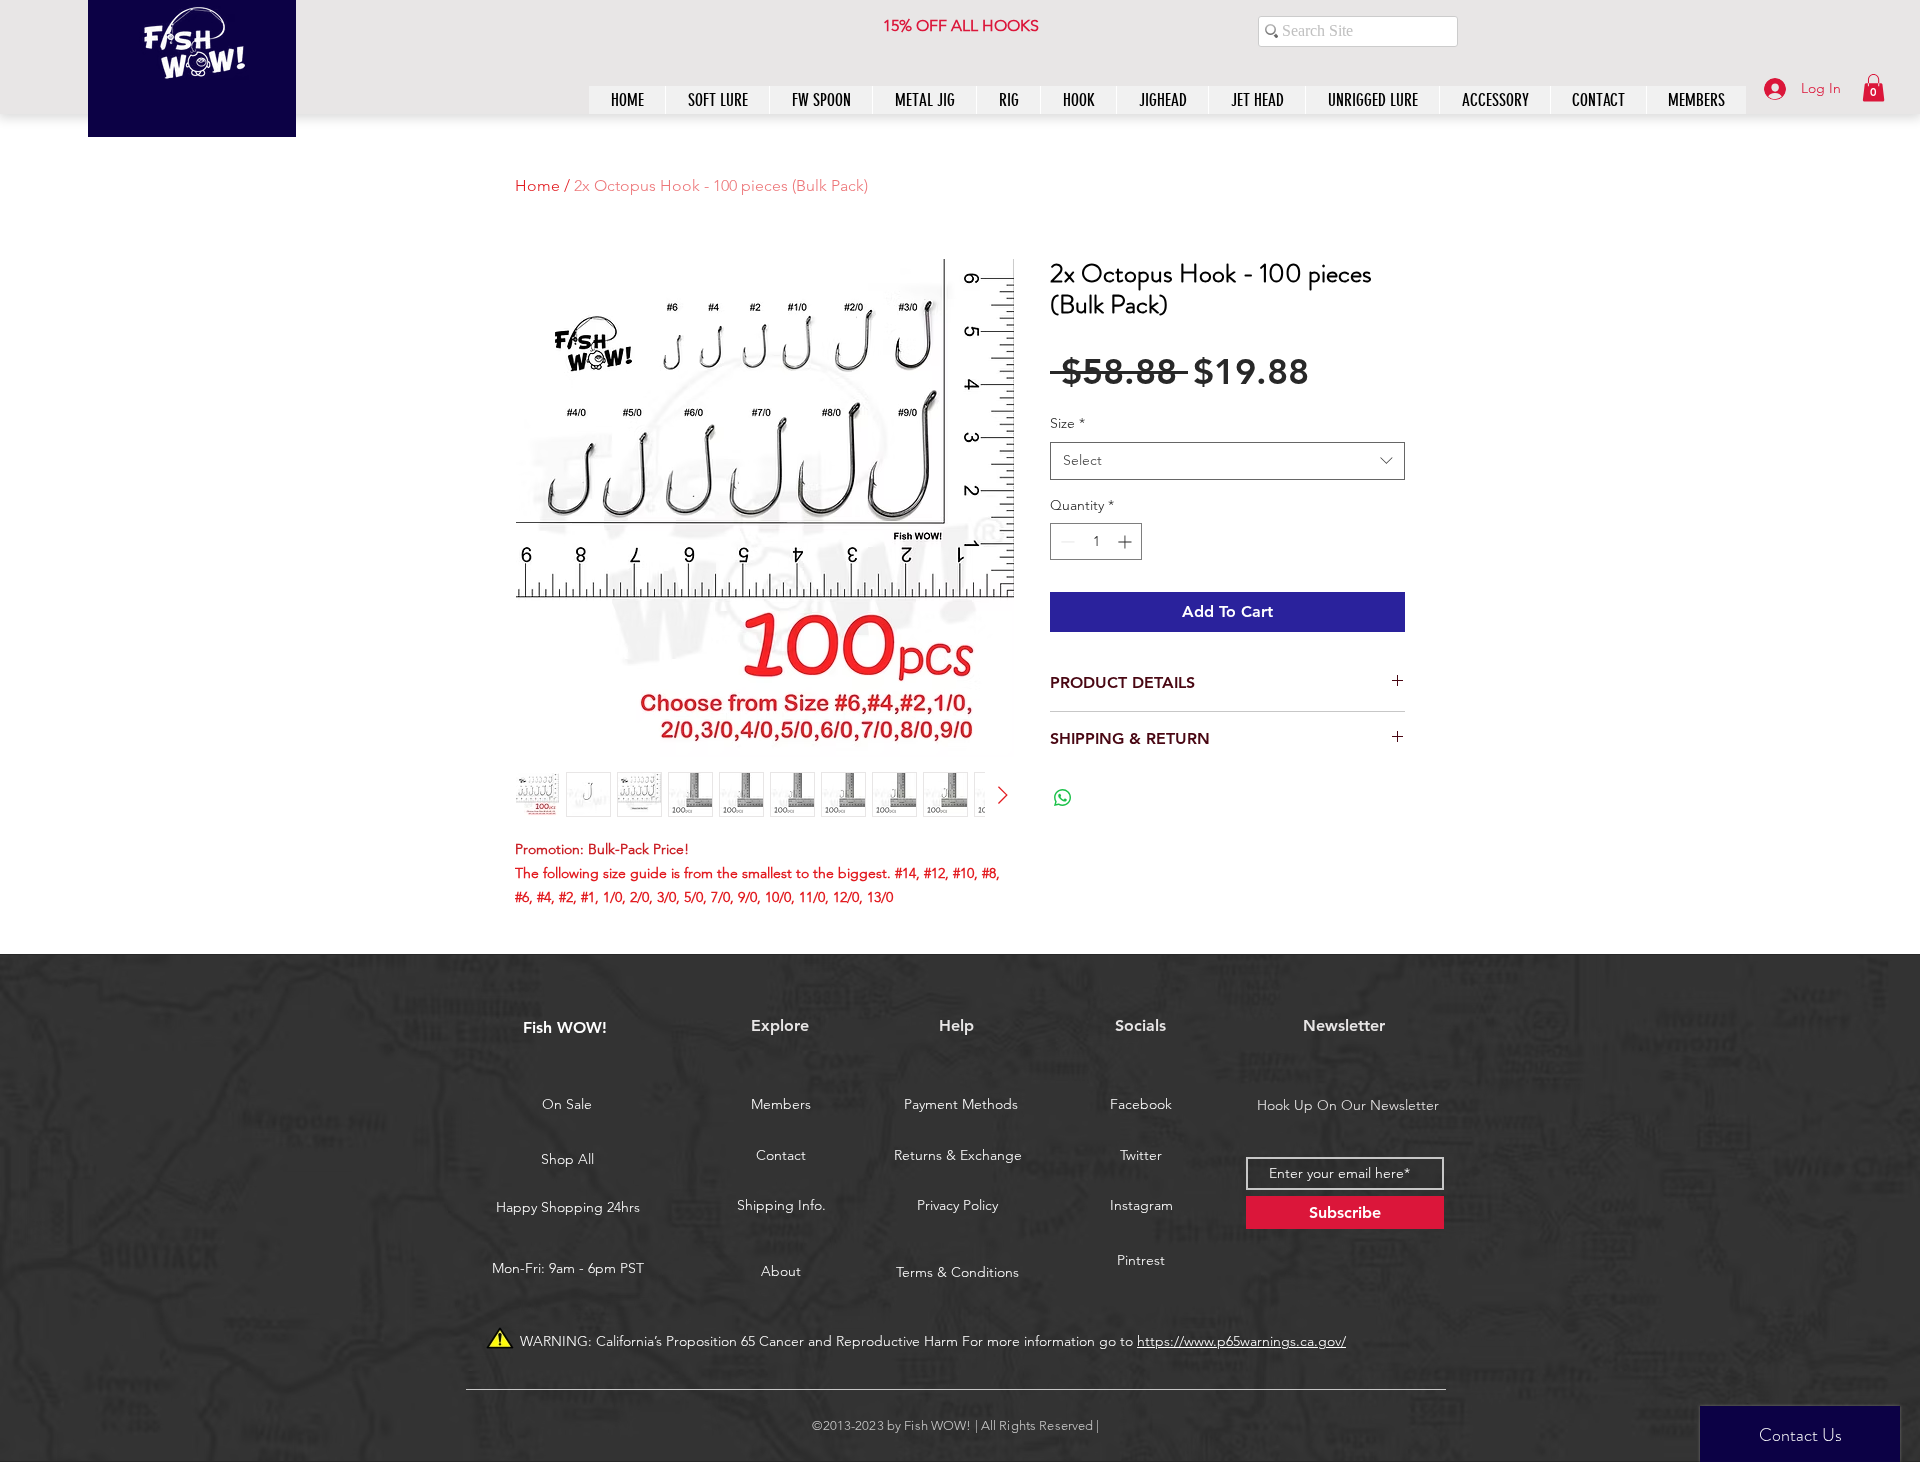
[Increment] (1126, 541)
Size (1067, 423)
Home (537, 185)
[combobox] (1227, 461)
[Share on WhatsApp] (1063, 798)
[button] (1873, 87)
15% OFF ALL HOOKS (961, 25)
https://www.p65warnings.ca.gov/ (1241, 1341)
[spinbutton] (1096, 541)
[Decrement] (1065, 541)
